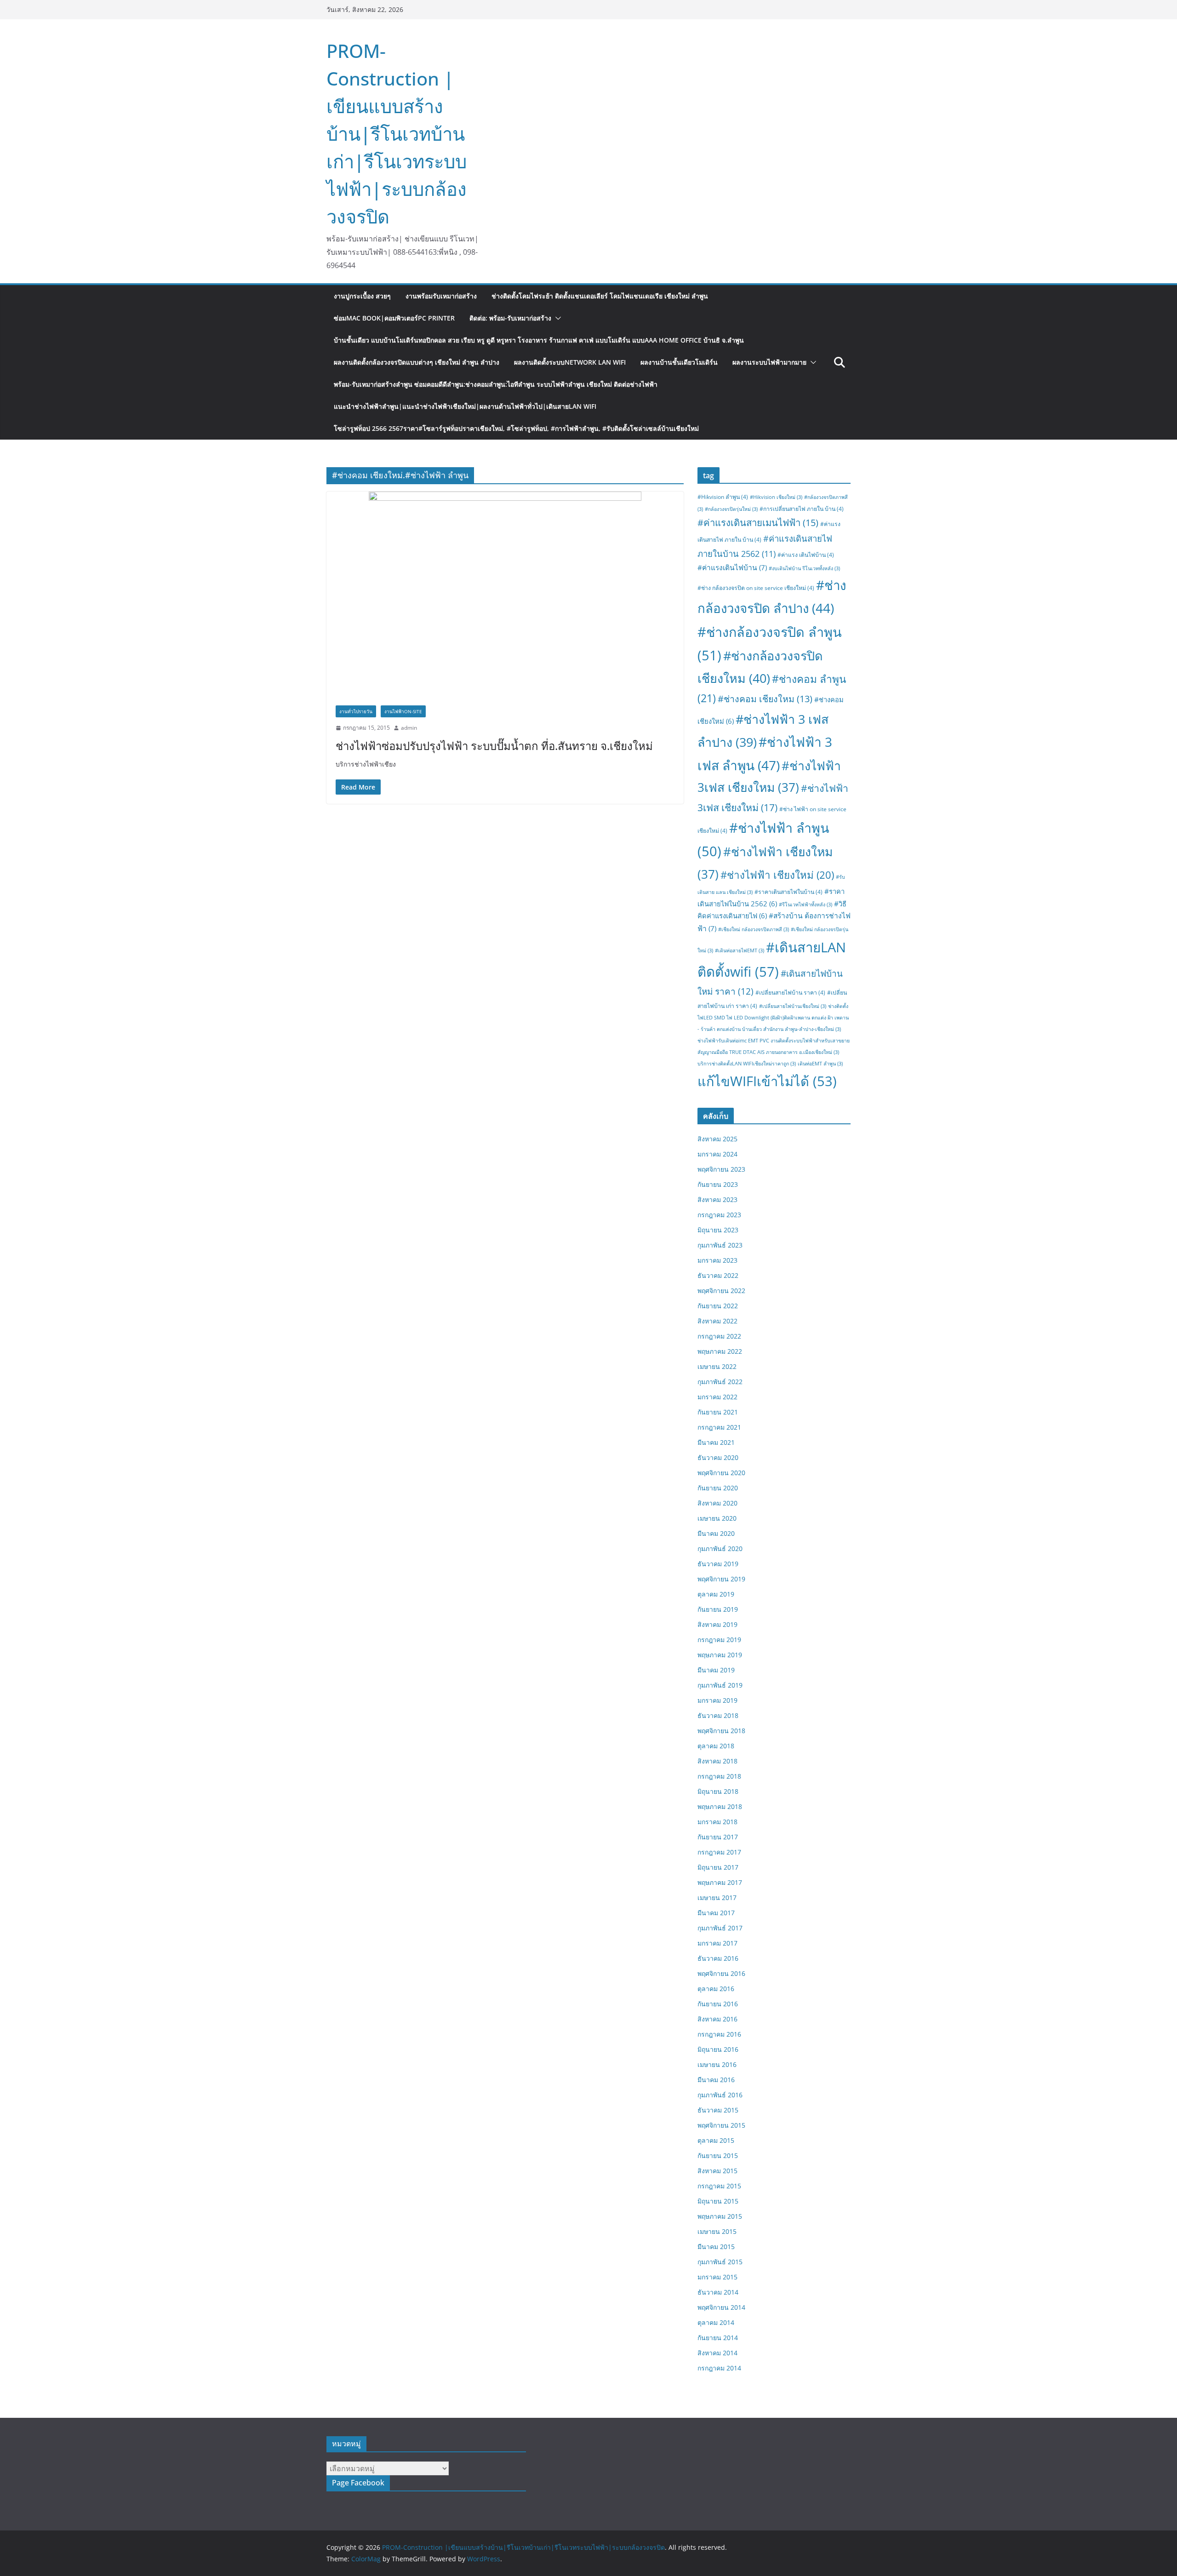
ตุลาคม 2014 (716, 2322)
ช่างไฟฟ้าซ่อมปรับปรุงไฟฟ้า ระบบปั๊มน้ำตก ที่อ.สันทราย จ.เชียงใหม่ (494, 746)
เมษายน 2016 (717, 2064)
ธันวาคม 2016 (718, 1958)
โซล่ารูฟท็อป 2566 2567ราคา (516, 428)
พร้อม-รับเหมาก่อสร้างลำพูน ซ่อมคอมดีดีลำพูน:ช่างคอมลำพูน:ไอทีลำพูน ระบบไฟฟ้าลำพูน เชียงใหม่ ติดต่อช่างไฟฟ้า (496, 384)
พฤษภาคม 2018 (720, 1806)
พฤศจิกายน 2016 (721, 1973)
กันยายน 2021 (718, 1412)
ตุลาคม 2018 (716, 1746)
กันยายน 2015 (718, 2155)
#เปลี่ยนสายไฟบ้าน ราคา (790, 993)
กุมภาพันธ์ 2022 (720, 1382)
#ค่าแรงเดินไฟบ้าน (732, 567)
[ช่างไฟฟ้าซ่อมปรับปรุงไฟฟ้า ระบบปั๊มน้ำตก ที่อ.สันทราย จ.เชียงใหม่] (505, 594)
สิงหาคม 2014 (717, 2353)
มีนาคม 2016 (716, 2080)
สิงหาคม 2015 (717, 2171)
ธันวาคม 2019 (718, 1564)
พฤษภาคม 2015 (720, 2216)
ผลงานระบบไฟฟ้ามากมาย (769, 362)
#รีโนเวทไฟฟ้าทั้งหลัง (806, 904)
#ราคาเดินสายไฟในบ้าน (788, 892)
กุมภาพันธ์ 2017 (720, 1928)
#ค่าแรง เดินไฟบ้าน (806, 555)
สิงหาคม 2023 (717, 1199)
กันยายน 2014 (718, 2338)
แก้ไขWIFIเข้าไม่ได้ (767, 1081)
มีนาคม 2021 (716, 1442)
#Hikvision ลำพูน (723, 497)
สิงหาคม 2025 (717, 1139)
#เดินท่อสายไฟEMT (740, 950)
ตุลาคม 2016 (716, 1989)
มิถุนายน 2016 (718, 2049)
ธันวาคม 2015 (718, 2110)
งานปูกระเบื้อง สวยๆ (362, 296)
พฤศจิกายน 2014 (721, 2307)
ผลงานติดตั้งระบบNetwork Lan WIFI (570, 362)
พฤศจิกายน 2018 (721, 1731)
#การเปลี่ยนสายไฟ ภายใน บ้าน (802, 509)
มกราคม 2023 (717, 1260)
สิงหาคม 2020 (717, 1503)
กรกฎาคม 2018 (719, 1776)
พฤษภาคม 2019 (720, 1655)
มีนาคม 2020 (716, 1533)
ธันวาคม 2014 (718, 2292)
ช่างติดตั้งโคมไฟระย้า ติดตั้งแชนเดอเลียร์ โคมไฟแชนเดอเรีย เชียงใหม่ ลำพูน (600, 296)
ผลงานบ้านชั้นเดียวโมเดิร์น (679, 362)
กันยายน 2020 (718, 1488)
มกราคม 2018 (717, 1822)
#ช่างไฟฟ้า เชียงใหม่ (777, 875)
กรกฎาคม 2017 (719, 1852)
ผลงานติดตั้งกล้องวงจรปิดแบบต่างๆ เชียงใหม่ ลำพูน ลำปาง (417, 362)
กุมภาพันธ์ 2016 (720, 2095)
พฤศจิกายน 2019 (721, 1579)
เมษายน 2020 (717, 1518)
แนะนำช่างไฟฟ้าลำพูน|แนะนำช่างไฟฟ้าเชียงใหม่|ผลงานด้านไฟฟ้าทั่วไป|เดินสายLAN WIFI (465, 406)
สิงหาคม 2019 (717, 1624)
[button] (556, 318)
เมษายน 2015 (717, 2231)
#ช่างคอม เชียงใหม (765, 699)
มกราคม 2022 (717, 1397)
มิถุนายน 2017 (718, 1867)
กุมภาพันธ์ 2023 (720, 1245)
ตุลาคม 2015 (716, 2140)
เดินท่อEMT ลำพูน (820, 1064)
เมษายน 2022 (717, 1366)
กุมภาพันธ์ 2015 (720, 2262)
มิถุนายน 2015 (718, 2201)
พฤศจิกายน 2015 (721, 2125)
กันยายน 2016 (718, 2004)
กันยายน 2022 (718, 1306)
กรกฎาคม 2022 (719, 1336)
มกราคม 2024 (717, 1154)
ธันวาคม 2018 (718, 1715)
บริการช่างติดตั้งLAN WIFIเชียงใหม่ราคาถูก (747, 1064)
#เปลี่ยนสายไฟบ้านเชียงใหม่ (793, 1006)
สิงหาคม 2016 (717, 2019)
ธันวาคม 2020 (718, 1457)
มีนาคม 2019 (716, 1670)
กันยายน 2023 (718, 1184)
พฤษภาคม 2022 (720, 1351)
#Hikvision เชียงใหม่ (776, 497)
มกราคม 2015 (717, 2277)
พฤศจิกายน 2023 (721, 1169)
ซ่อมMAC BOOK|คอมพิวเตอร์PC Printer (394, 318)
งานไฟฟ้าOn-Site (403, 711)
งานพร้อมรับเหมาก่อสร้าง (441, 296)
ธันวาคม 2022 (718, 1275)
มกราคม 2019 (717, 1700)
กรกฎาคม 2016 (719, 2034)
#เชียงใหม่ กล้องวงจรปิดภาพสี (754, 929)
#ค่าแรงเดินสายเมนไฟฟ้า (758, 522)
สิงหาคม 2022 (717, 1321)
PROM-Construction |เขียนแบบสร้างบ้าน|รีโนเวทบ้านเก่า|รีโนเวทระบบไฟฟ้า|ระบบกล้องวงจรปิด (397, 134)
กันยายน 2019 (718, 1609)
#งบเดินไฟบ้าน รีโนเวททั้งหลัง (804, 568)
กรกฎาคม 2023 (719, 1215)
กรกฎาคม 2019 (719, 1640)
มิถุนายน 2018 (718, 1791)
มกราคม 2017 (717, 1943)
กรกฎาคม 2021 (719, 1427)
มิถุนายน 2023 (718, 1230)
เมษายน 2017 (717, 1898)
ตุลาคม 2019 (716, 1594)
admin (409, 728)
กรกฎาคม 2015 (719, 2186)
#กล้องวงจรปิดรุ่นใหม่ (731, 509)
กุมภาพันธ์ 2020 (720, 1548)
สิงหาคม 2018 (717, 1761)
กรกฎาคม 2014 (719, 2368)
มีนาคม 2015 (716, 2247)
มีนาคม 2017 (716, 1913)
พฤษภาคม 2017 (720, 1882)
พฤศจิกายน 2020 (721, 1473)
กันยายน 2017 (718, 1837)
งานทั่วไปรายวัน (356, 711)
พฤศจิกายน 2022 (721, 1291)
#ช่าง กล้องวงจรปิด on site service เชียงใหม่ (756, 588)
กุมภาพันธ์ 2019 (720, 1685)
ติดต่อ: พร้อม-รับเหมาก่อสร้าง (510, 318)
